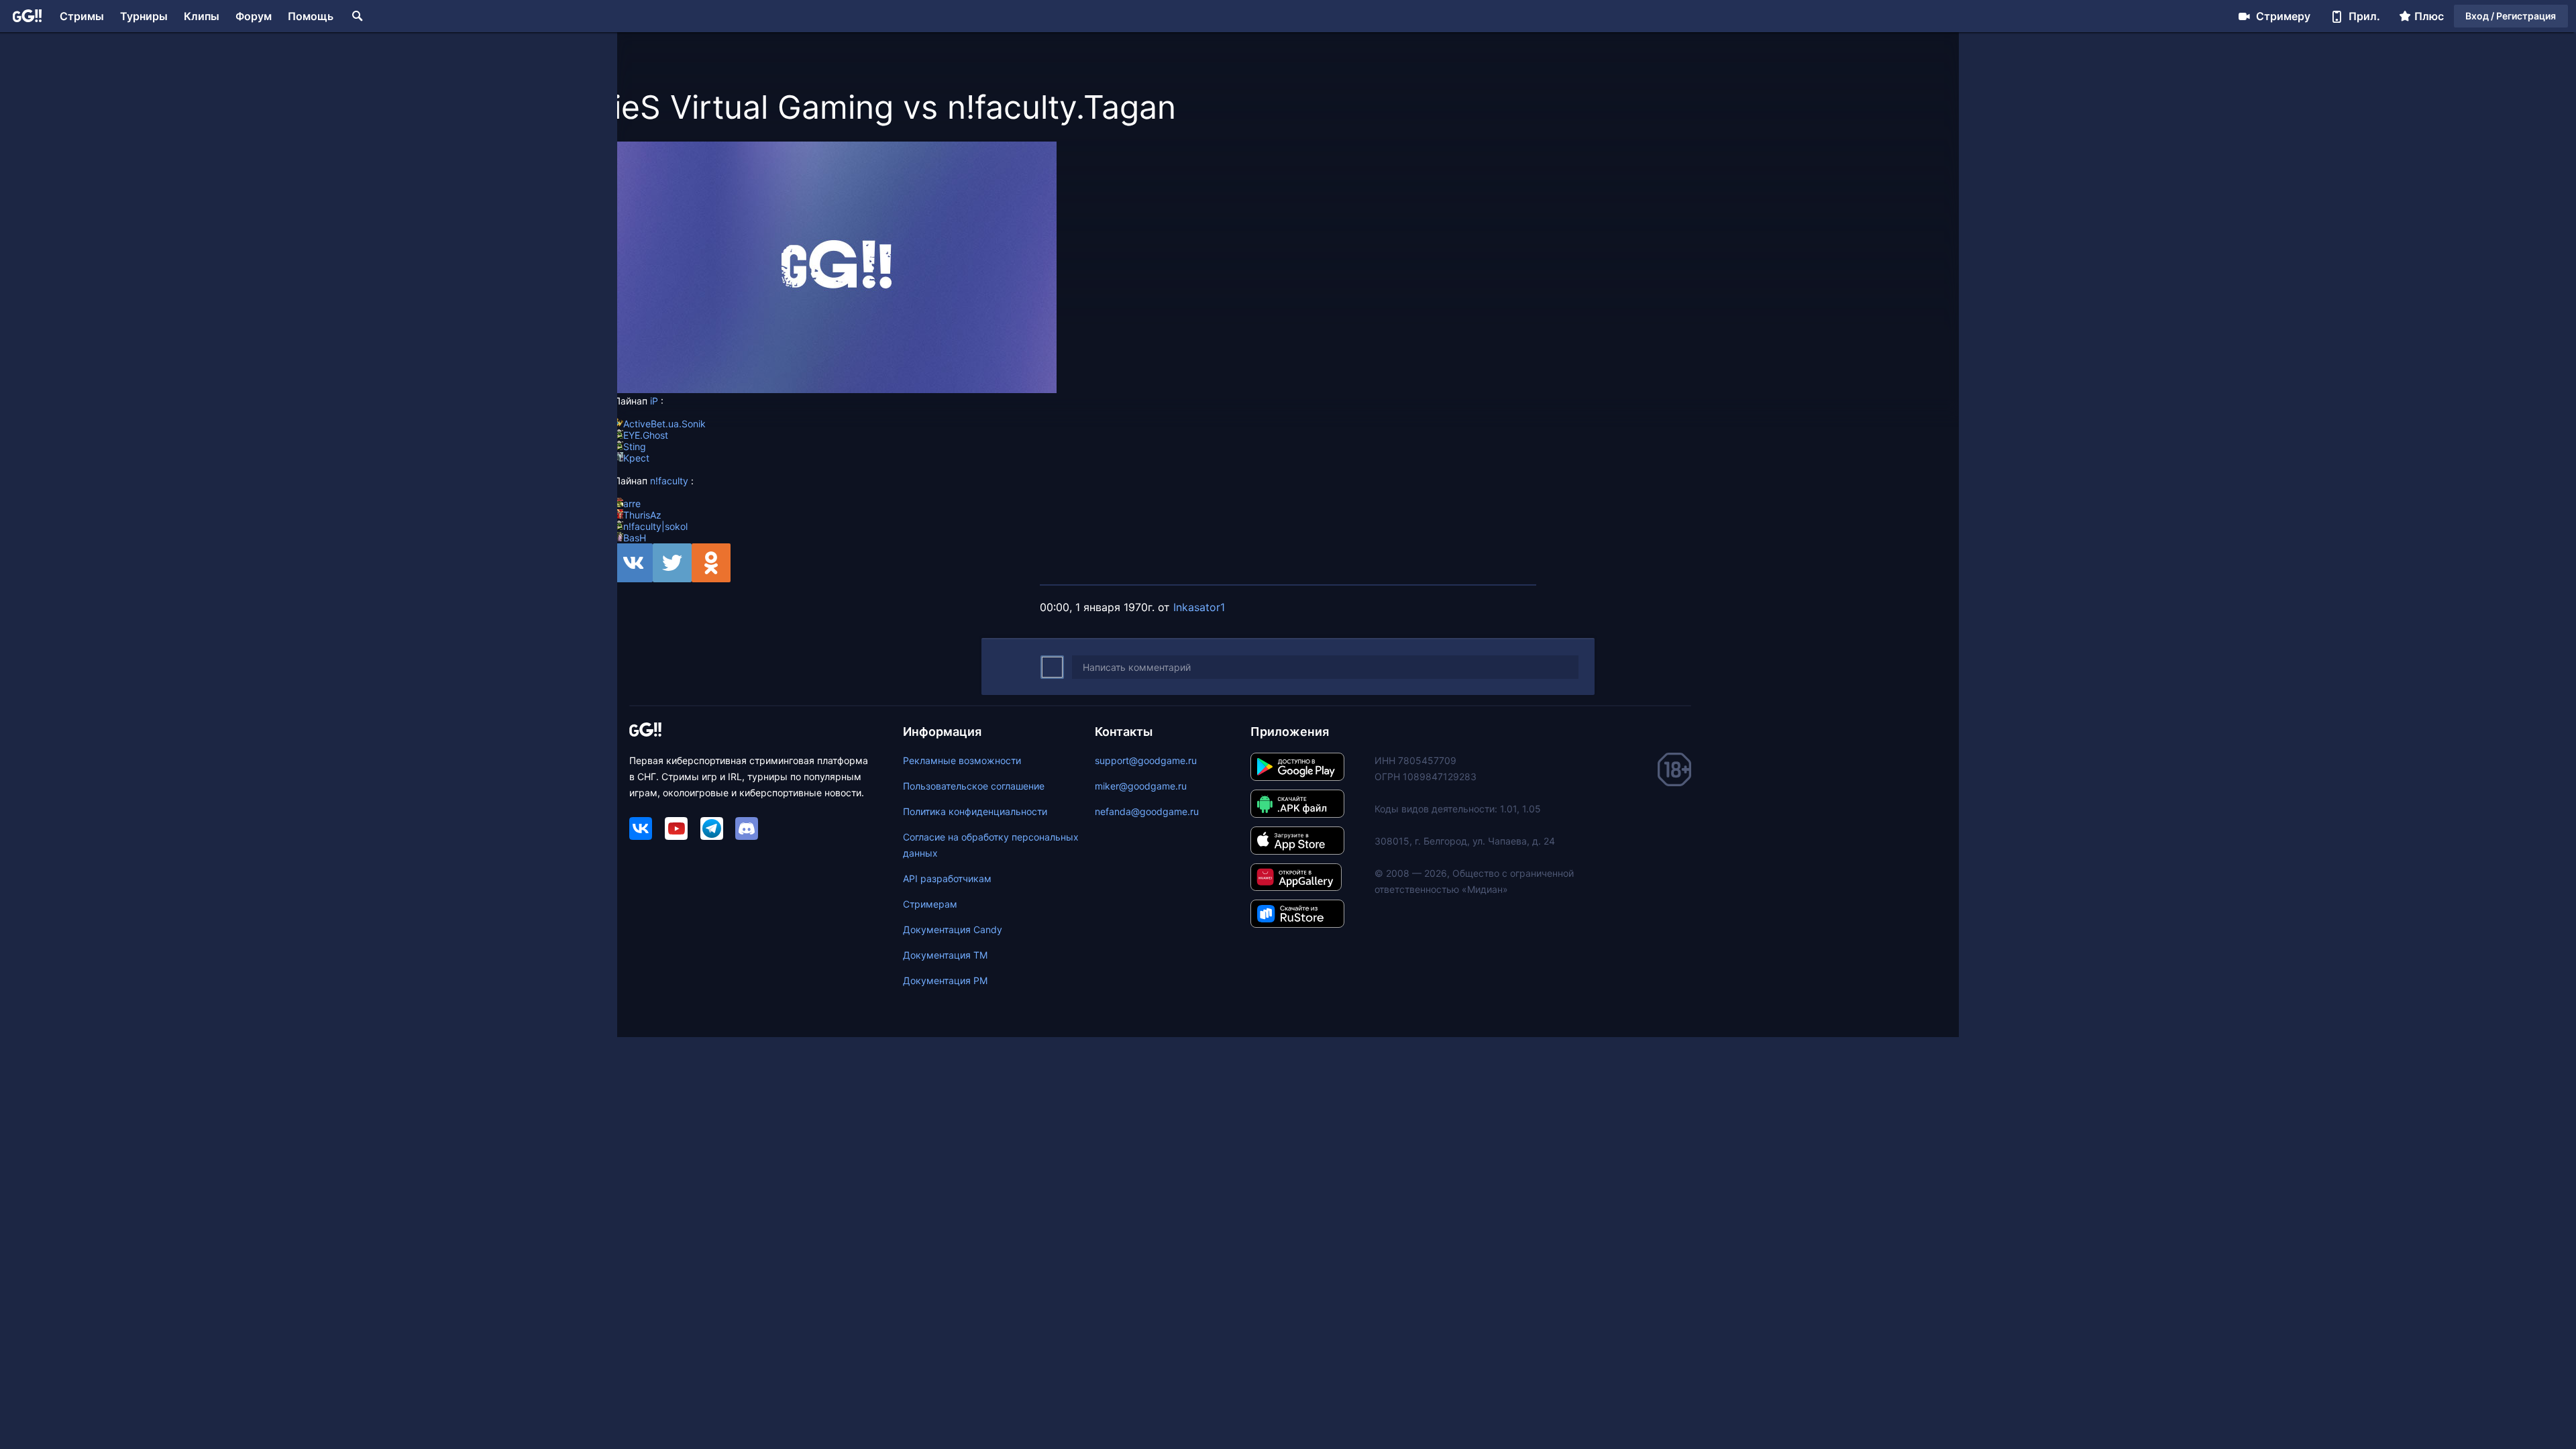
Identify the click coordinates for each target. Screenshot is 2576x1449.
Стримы (82, 16)
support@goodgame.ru (1146, 760)
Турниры (144, 16)
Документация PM (945, 980)
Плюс (2429, 16)
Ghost (655, 435)
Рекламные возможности (962, 760)
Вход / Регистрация (2511, 16)
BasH (635, 538)
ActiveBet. (646, 424)
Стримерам (930, 904)
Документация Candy (953, 929)
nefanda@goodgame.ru (1147, 811)
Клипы (202, 16)
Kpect (636, 458)
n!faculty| (644, 526)
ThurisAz (642, 515)
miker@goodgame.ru (1141, 786)
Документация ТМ (945, 955)
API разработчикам (947, 878)
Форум (254, 16)
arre (632, 503)
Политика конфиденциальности (975, 811)
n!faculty (669, 481)
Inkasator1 (1199, 607)
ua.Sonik (687, 424)
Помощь (311, 16)
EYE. (633, 435)
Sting (635, 446)
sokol (676, 526)
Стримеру (2283, 16)
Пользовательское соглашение (974, 786)
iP (654, 401)
